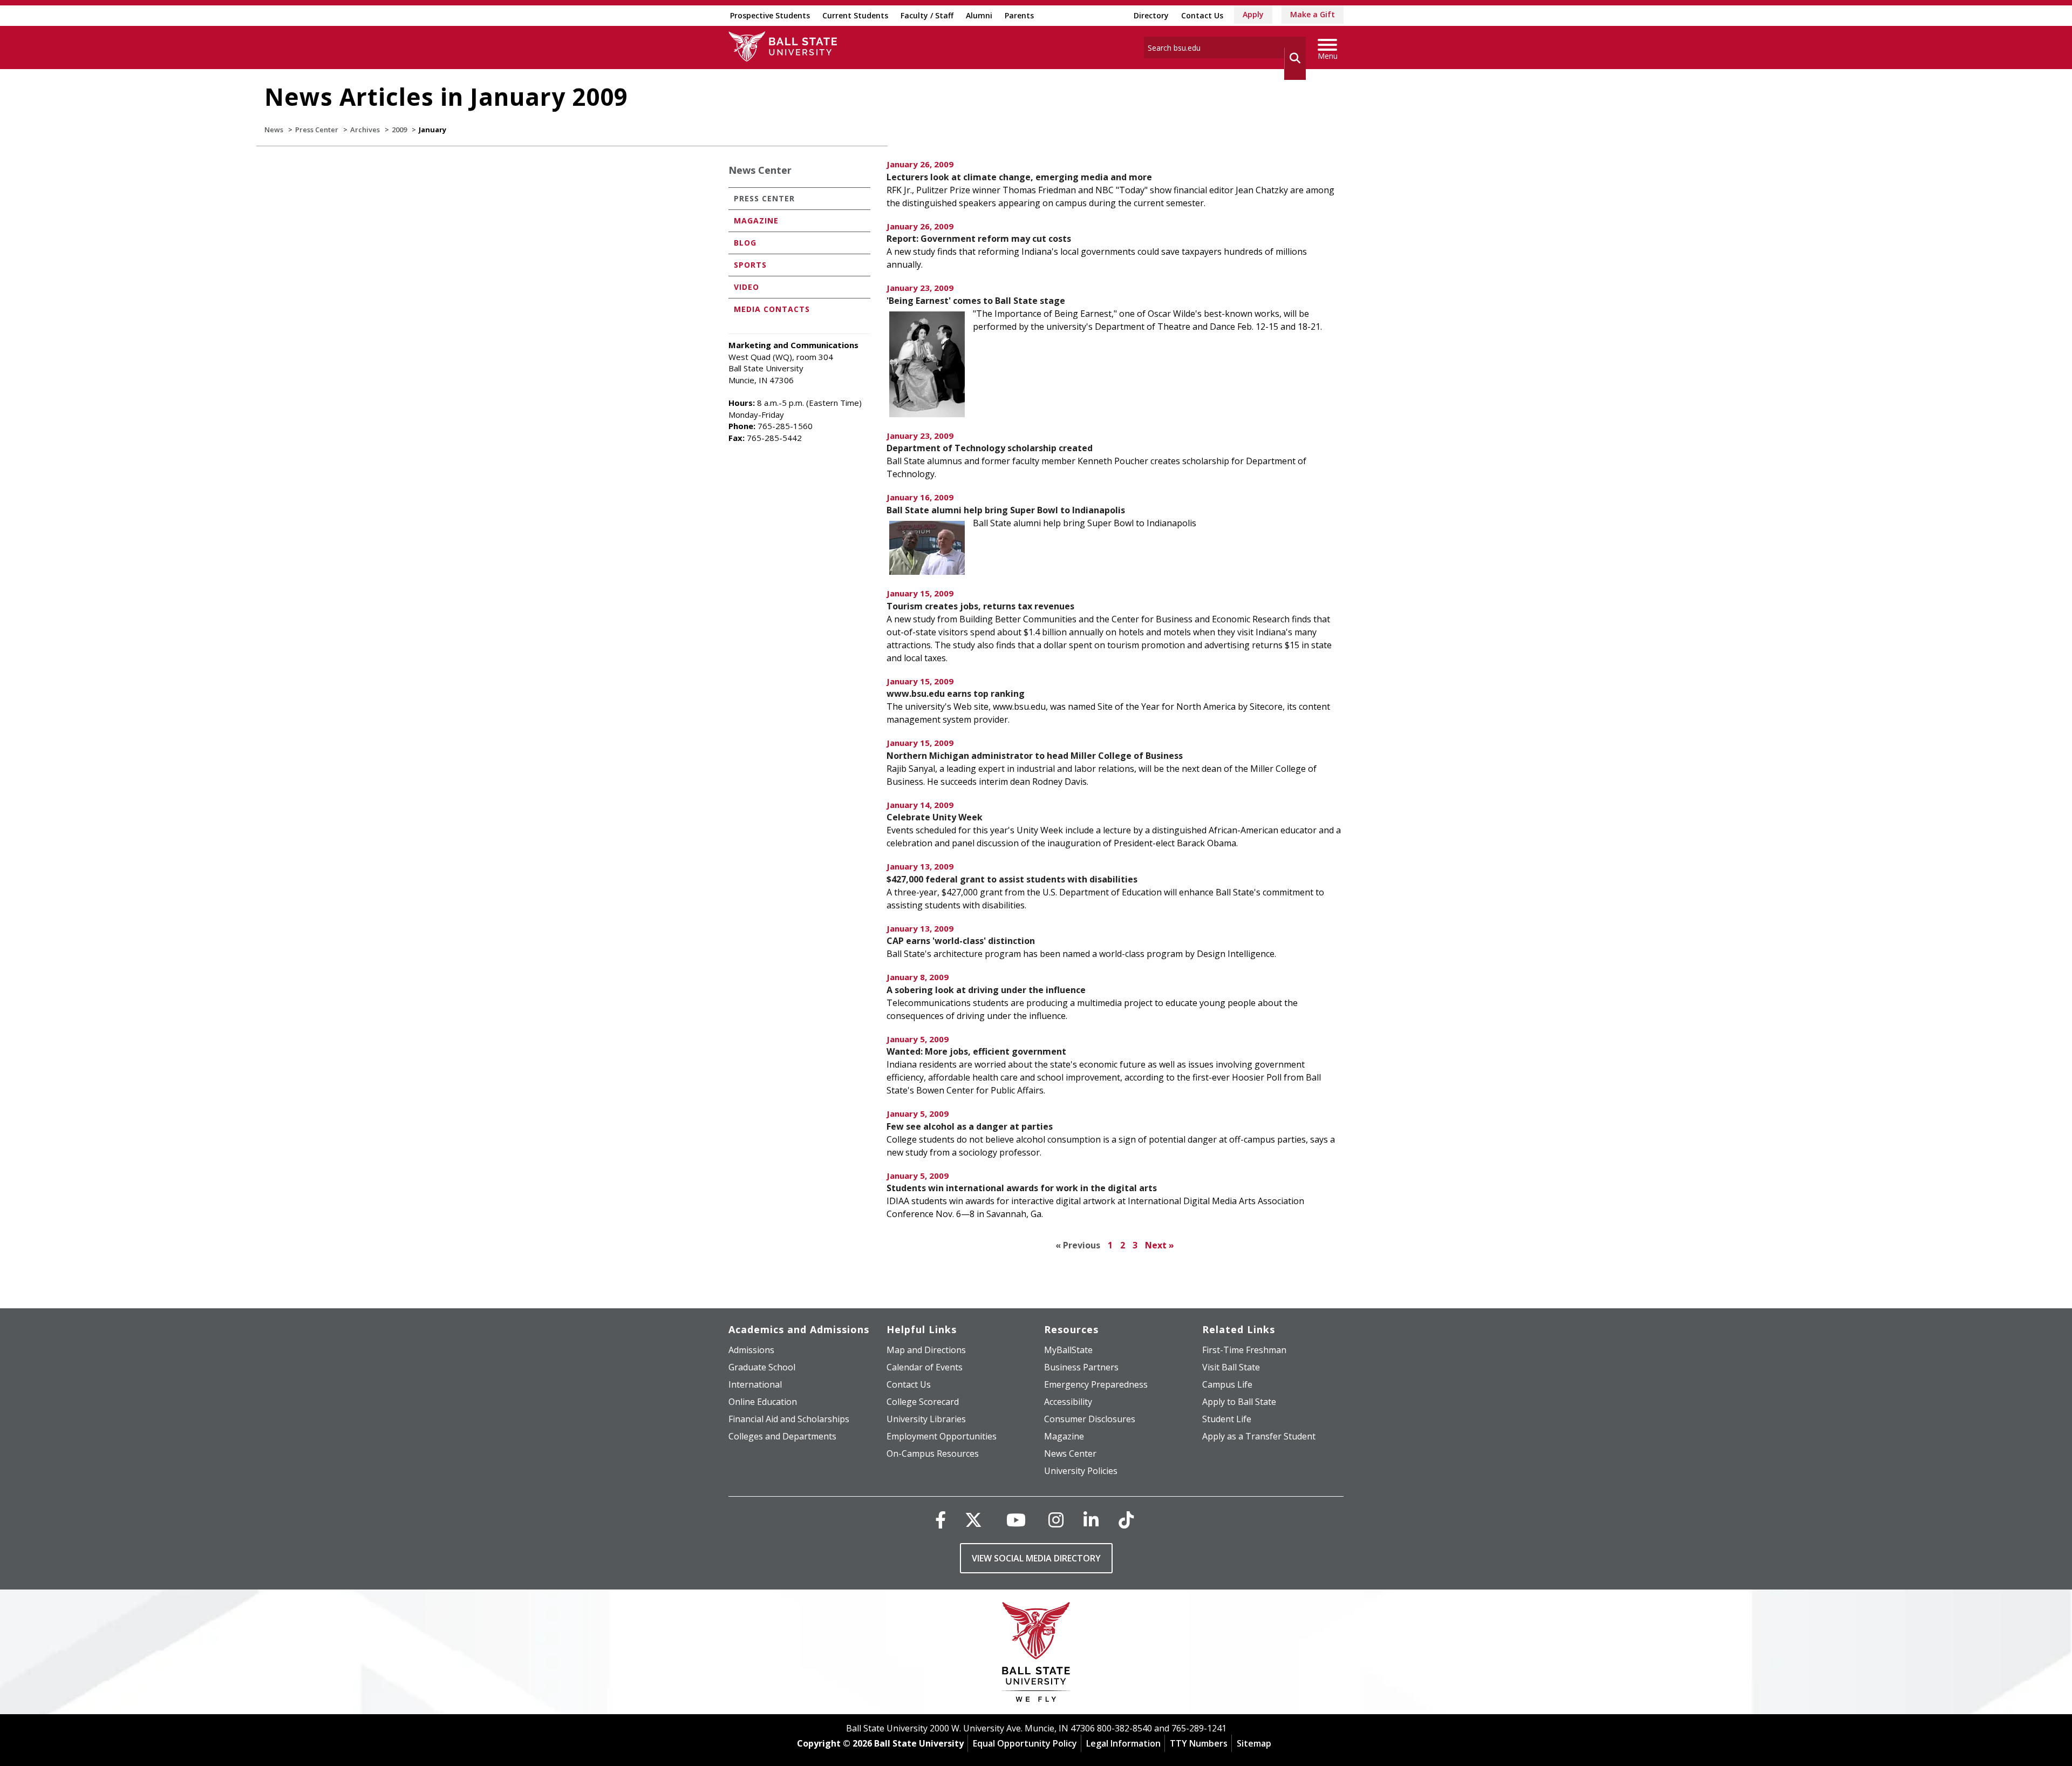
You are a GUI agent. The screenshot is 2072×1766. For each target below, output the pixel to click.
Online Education (763, 1402)
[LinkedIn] (1091, 1520)
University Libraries (926, 1419)
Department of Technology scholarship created (990, 448)
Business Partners (1081, 1367)
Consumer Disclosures (1090, 1419)
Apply (1253, 14)
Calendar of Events (925, 1367)
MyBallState (1068, 1350)
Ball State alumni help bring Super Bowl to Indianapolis (1006, 510)
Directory (1151, 15)
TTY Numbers (1199, 1743)
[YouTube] (1016, 1520)
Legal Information (1123, 1743)
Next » (1160, 1245)
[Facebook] (940, 1520)
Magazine (756, 220)
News (274, 130)
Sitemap (1254, 1743)
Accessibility (1068, 1402)
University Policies (1081, 1471)
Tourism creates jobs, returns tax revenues (980, 606)
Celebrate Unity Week (935, 817)
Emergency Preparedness (1096, 1384)
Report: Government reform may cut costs (979, 239)
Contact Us (1202, 15)
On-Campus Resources (933, 1453)
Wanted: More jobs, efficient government (976, 1051)
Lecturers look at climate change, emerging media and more (1019, 177)
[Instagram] (1056, 1520)
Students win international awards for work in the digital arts (1022, 1188)
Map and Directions (926, 1350)
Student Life (1227, 1419)
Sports (750, 265)
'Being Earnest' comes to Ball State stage (976, 301)
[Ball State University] (1036, 1655)
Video (747, 287)
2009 (399, 130)
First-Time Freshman (1244, 1350)
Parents (1019, 15)
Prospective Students (770, 15)
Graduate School (762, 1367)
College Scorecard (923, 1402)
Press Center (317, 130)
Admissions (751, 1350)
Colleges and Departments (782, 1436)
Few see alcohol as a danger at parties (970, 1126)
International (755, 1384)
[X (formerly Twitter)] (973, 1520)
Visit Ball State (1231, 1367)
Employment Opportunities (942, 1436)
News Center (760, 170)
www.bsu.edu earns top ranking (956, 694)
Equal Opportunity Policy (1025, 1743)
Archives (365, 130)
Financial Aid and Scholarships (789, 1419)
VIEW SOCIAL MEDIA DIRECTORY (1036, 1558)
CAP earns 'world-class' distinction (961, 941)
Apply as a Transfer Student (1259, 1436)
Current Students (855, 15)
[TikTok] (1126, 1520)
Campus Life (1227, 1384)
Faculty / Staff (927, 15)
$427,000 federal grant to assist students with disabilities (1012, 879)
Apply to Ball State (1239, 1402)
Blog (745, 243)
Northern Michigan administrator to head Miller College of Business (1035, 756)
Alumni (979, 15)
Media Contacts (772, 309)
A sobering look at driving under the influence (986, 990)
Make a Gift (1313, 14)
